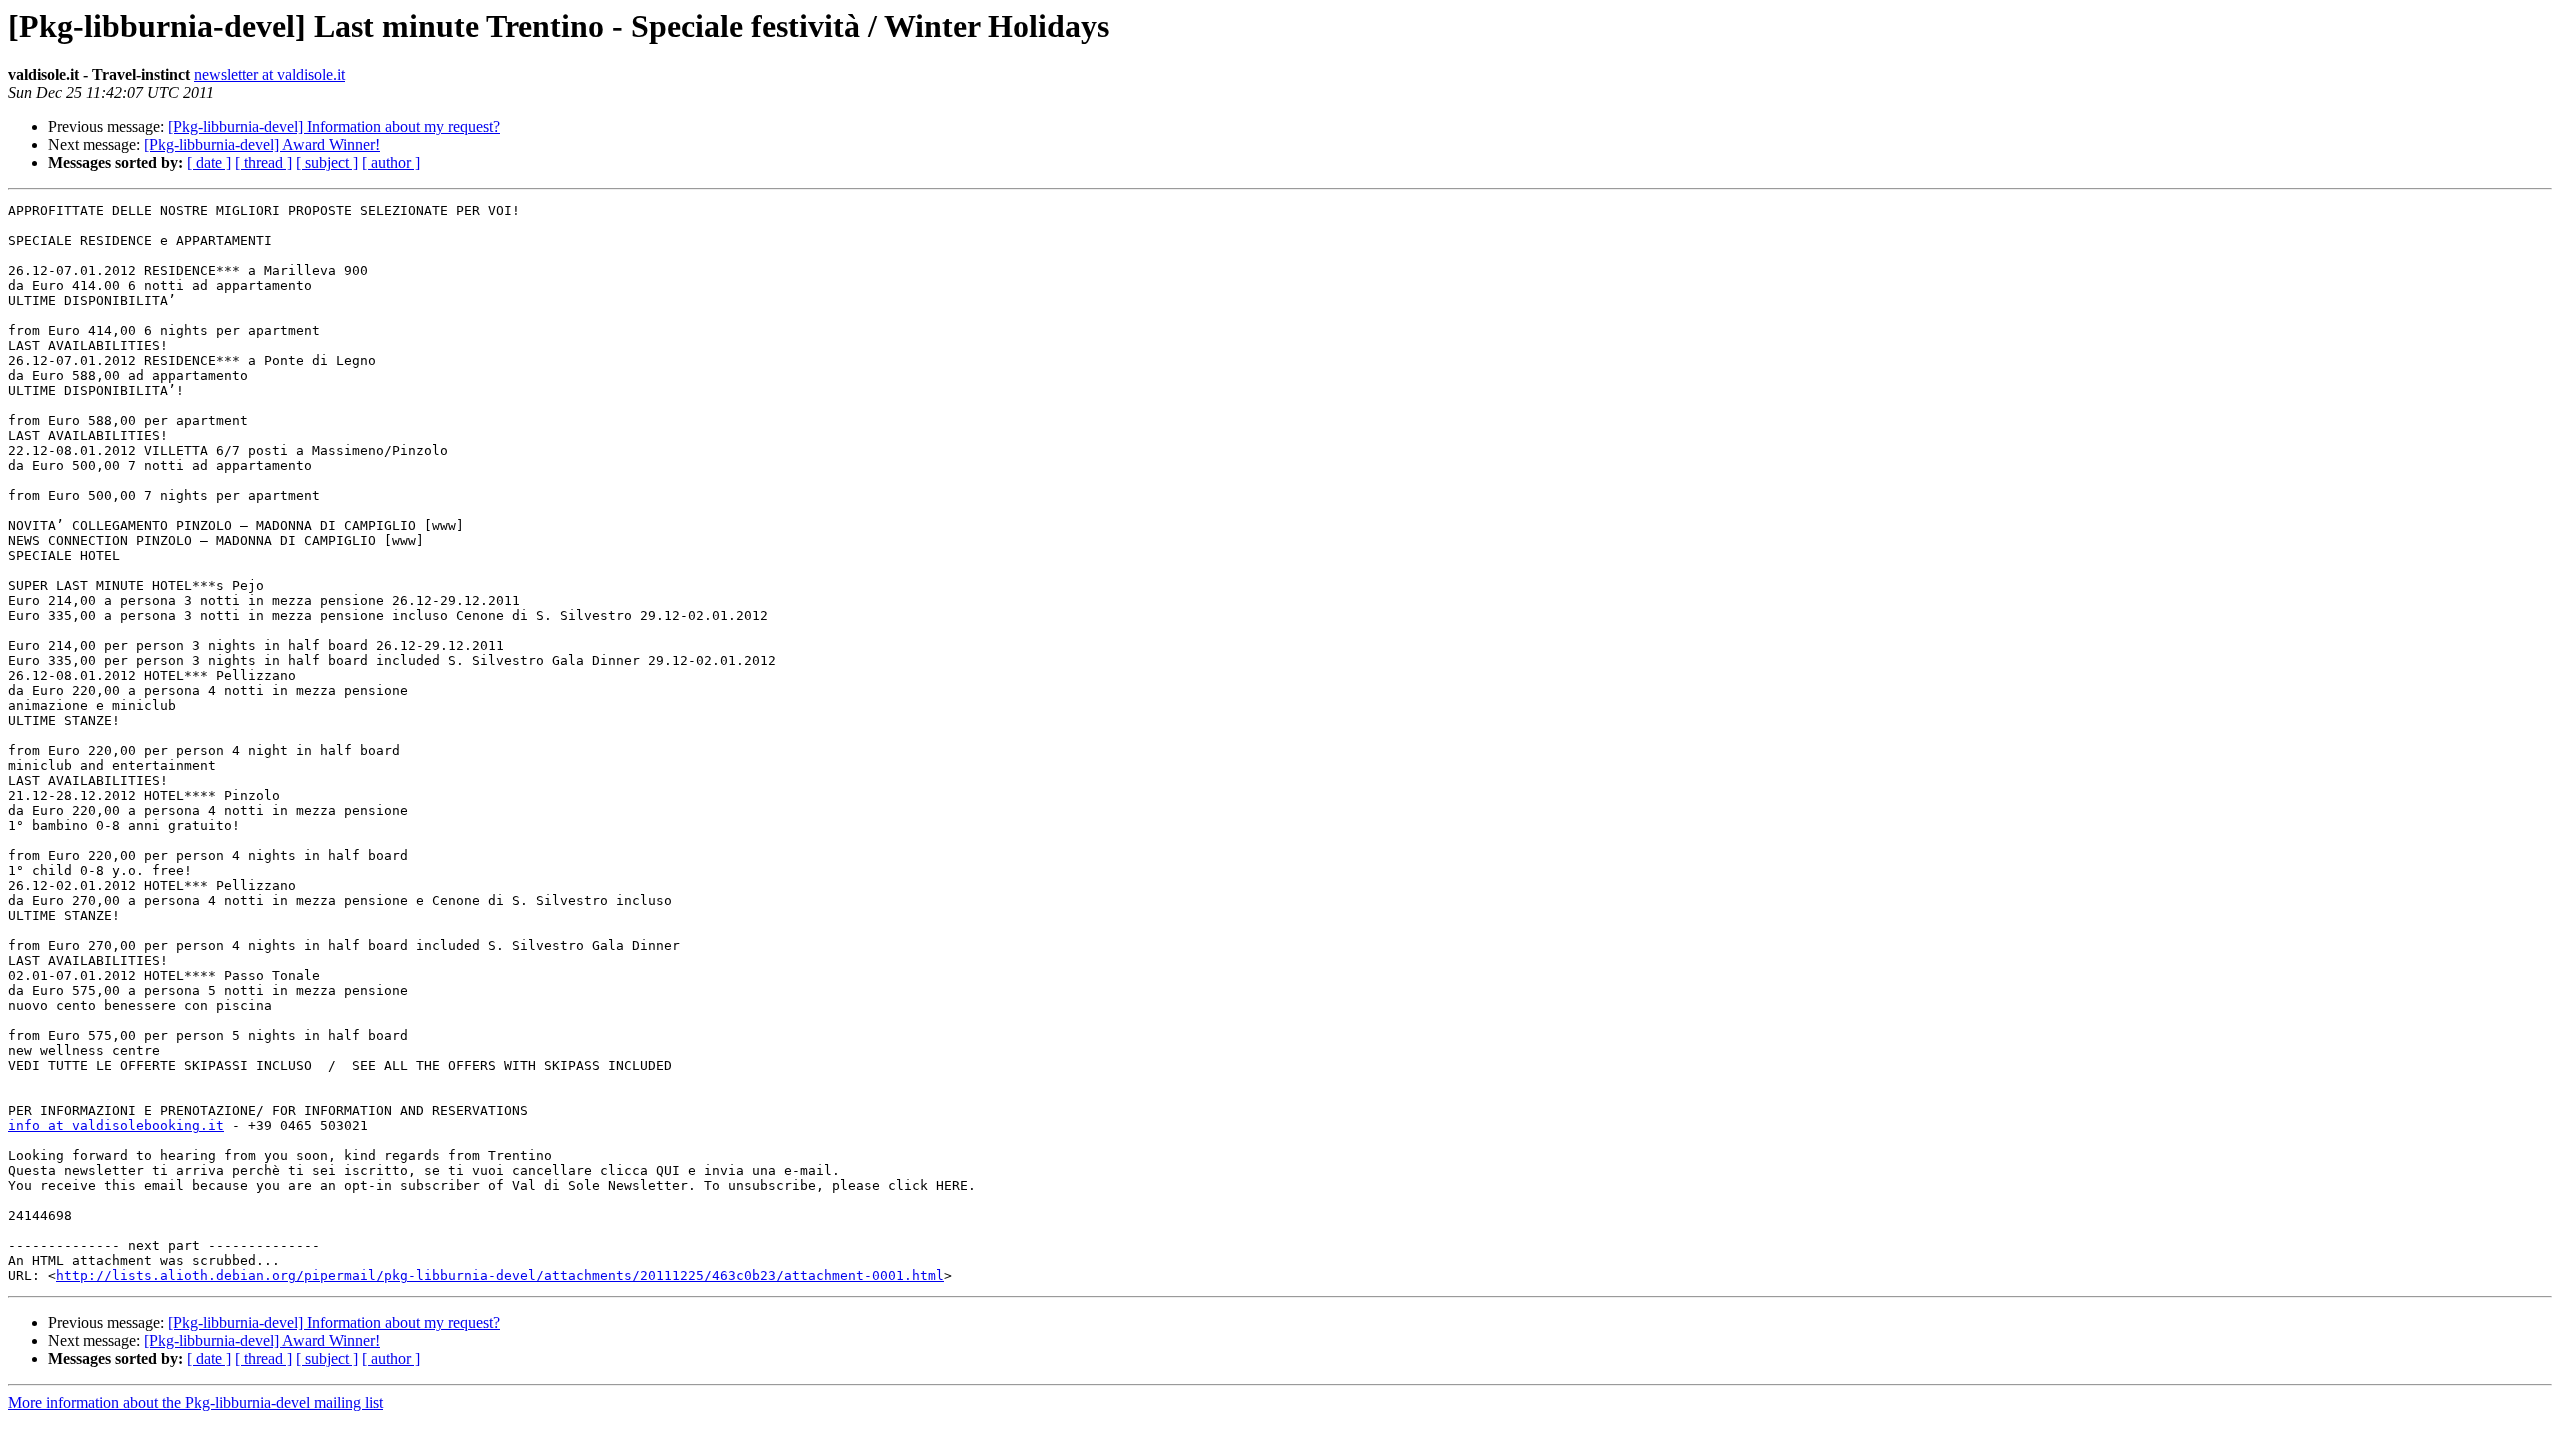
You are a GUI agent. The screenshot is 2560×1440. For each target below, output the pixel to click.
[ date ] (209, 162)
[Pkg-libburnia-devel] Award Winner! (262, 144)
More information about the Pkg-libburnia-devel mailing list (195, 1402)
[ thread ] (263, 162)
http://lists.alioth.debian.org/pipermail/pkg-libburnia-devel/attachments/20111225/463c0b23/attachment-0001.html (500, 1275)
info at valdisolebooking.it (116, 1125)
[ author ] (391, 162)
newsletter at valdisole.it (269, 74)
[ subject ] (327, 162)
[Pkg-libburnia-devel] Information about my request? (334, 126)
